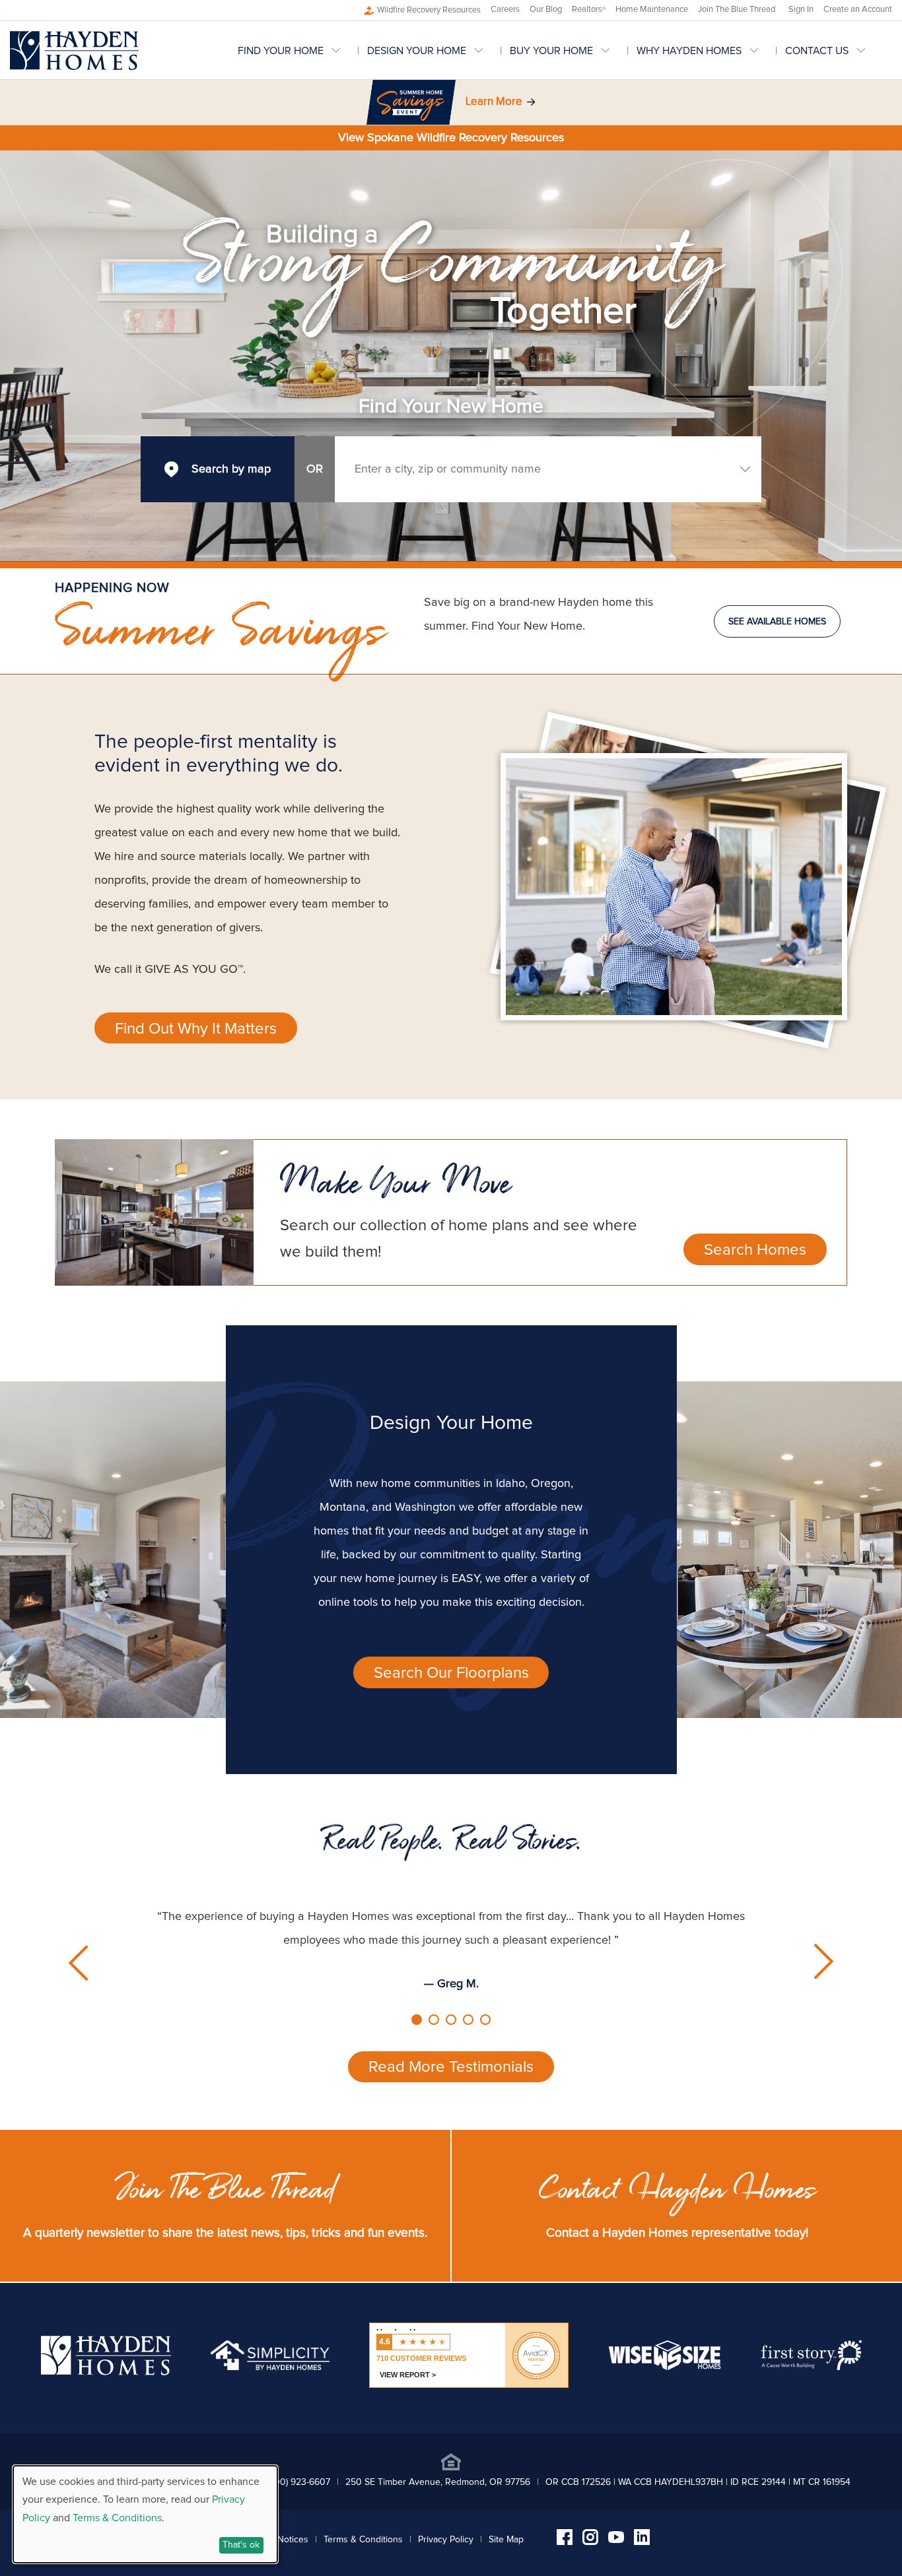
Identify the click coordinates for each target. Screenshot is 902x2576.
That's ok (241, 2545)
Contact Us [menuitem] (817, 51)
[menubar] (565, 50)
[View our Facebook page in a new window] (565, 2542)
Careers (505, 10)
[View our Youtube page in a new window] (616, 2540)
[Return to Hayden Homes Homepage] (74, 50)
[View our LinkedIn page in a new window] (642, 2542)
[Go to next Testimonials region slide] (821, 1962)
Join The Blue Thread (737, 10)
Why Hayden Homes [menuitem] (689, 51)
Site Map (506, 2540)
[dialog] (145, 2514)
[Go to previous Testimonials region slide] (81, 1962)
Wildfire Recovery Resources (429, 10)
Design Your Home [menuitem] (417, 51)
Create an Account (858, 10)
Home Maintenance (652, 10)
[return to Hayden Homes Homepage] (106, 2372)
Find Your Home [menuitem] (281, 51)
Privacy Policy (446, 2540)
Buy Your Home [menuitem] (551, 51)
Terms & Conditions (363, 2540)
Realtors (589, 10)
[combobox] (548, 469)
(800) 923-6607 (298, 2482)
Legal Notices (281, 2540)
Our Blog (546, 10)
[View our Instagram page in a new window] (590, 2542)
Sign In (801, 10)
